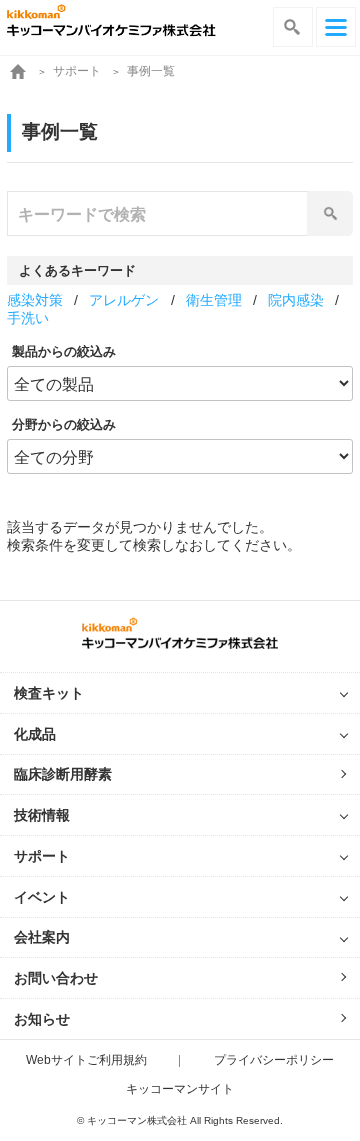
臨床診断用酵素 (63, 774)
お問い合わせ (56, 978)
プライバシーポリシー (274, 1060)
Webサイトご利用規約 (86, 1060)
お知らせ (42, 1019)
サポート (77, 71)
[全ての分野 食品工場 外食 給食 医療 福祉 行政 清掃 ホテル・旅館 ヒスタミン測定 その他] (180, 456)
